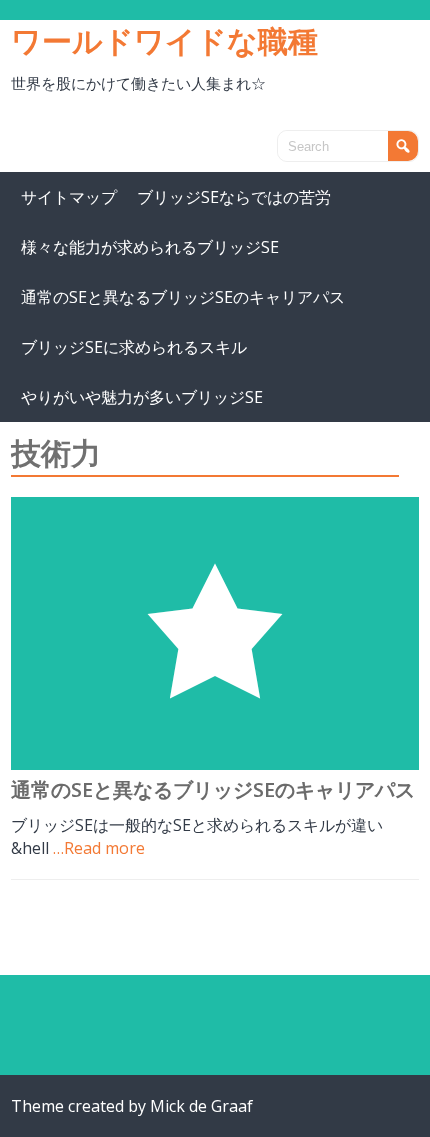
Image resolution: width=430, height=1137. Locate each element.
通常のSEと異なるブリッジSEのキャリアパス (183, 297)
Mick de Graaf (201, 1106)
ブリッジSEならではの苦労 (234, 197)
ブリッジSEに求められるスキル (134, 347)
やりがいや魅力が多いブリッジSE (142, 397)
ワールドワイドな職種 (164, 40)
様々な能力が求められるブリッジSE (150, 247)
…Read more (99, 848)
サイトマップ (69, 197)
